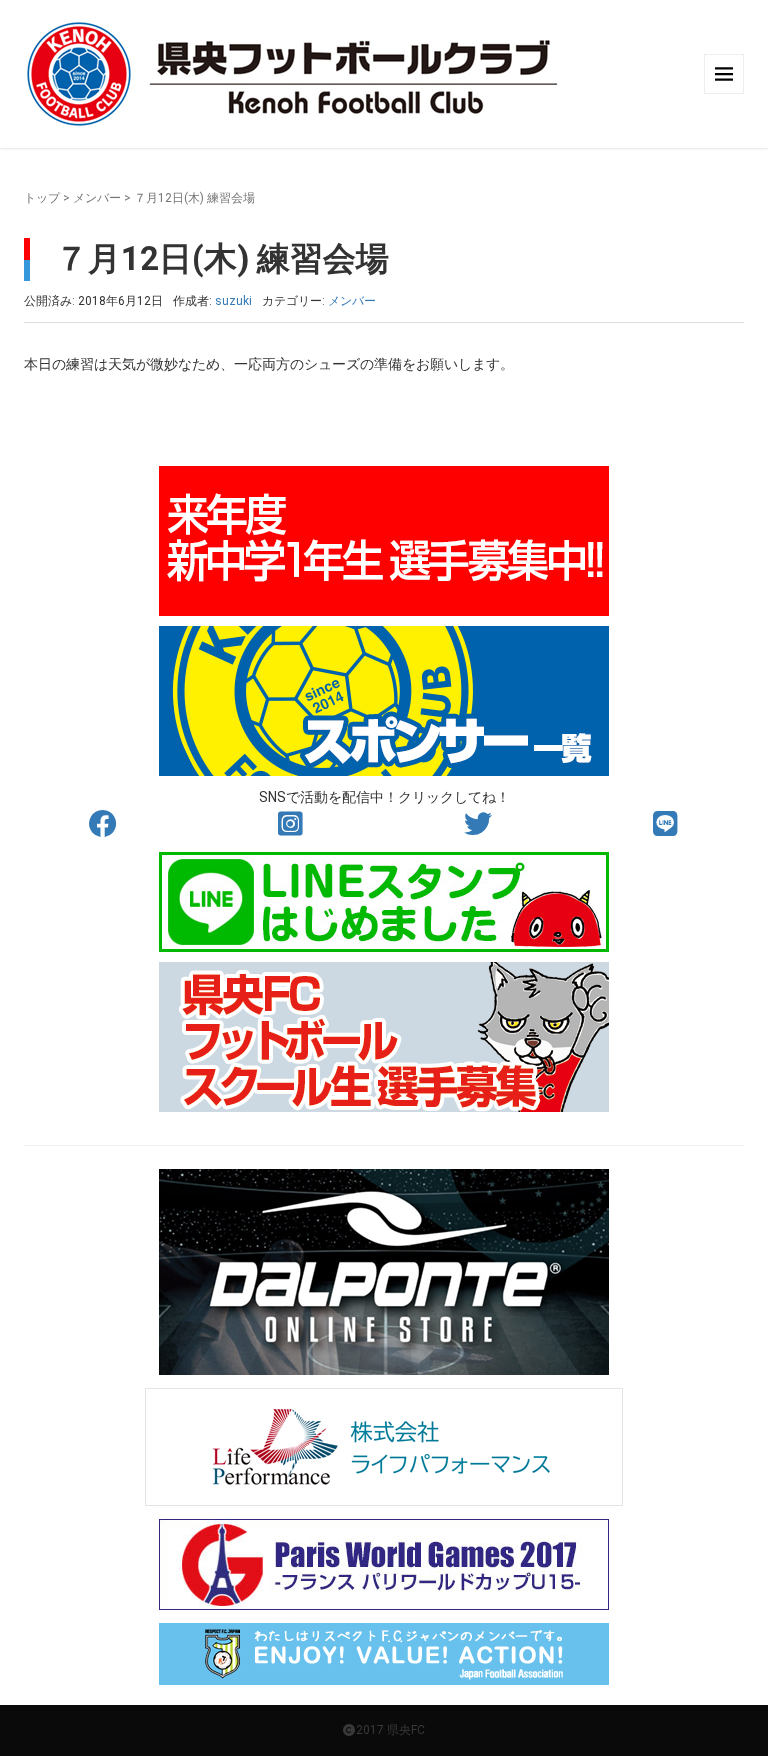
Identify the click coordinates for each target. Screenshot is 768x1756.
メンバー (97, 198)
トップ (42, 198)
